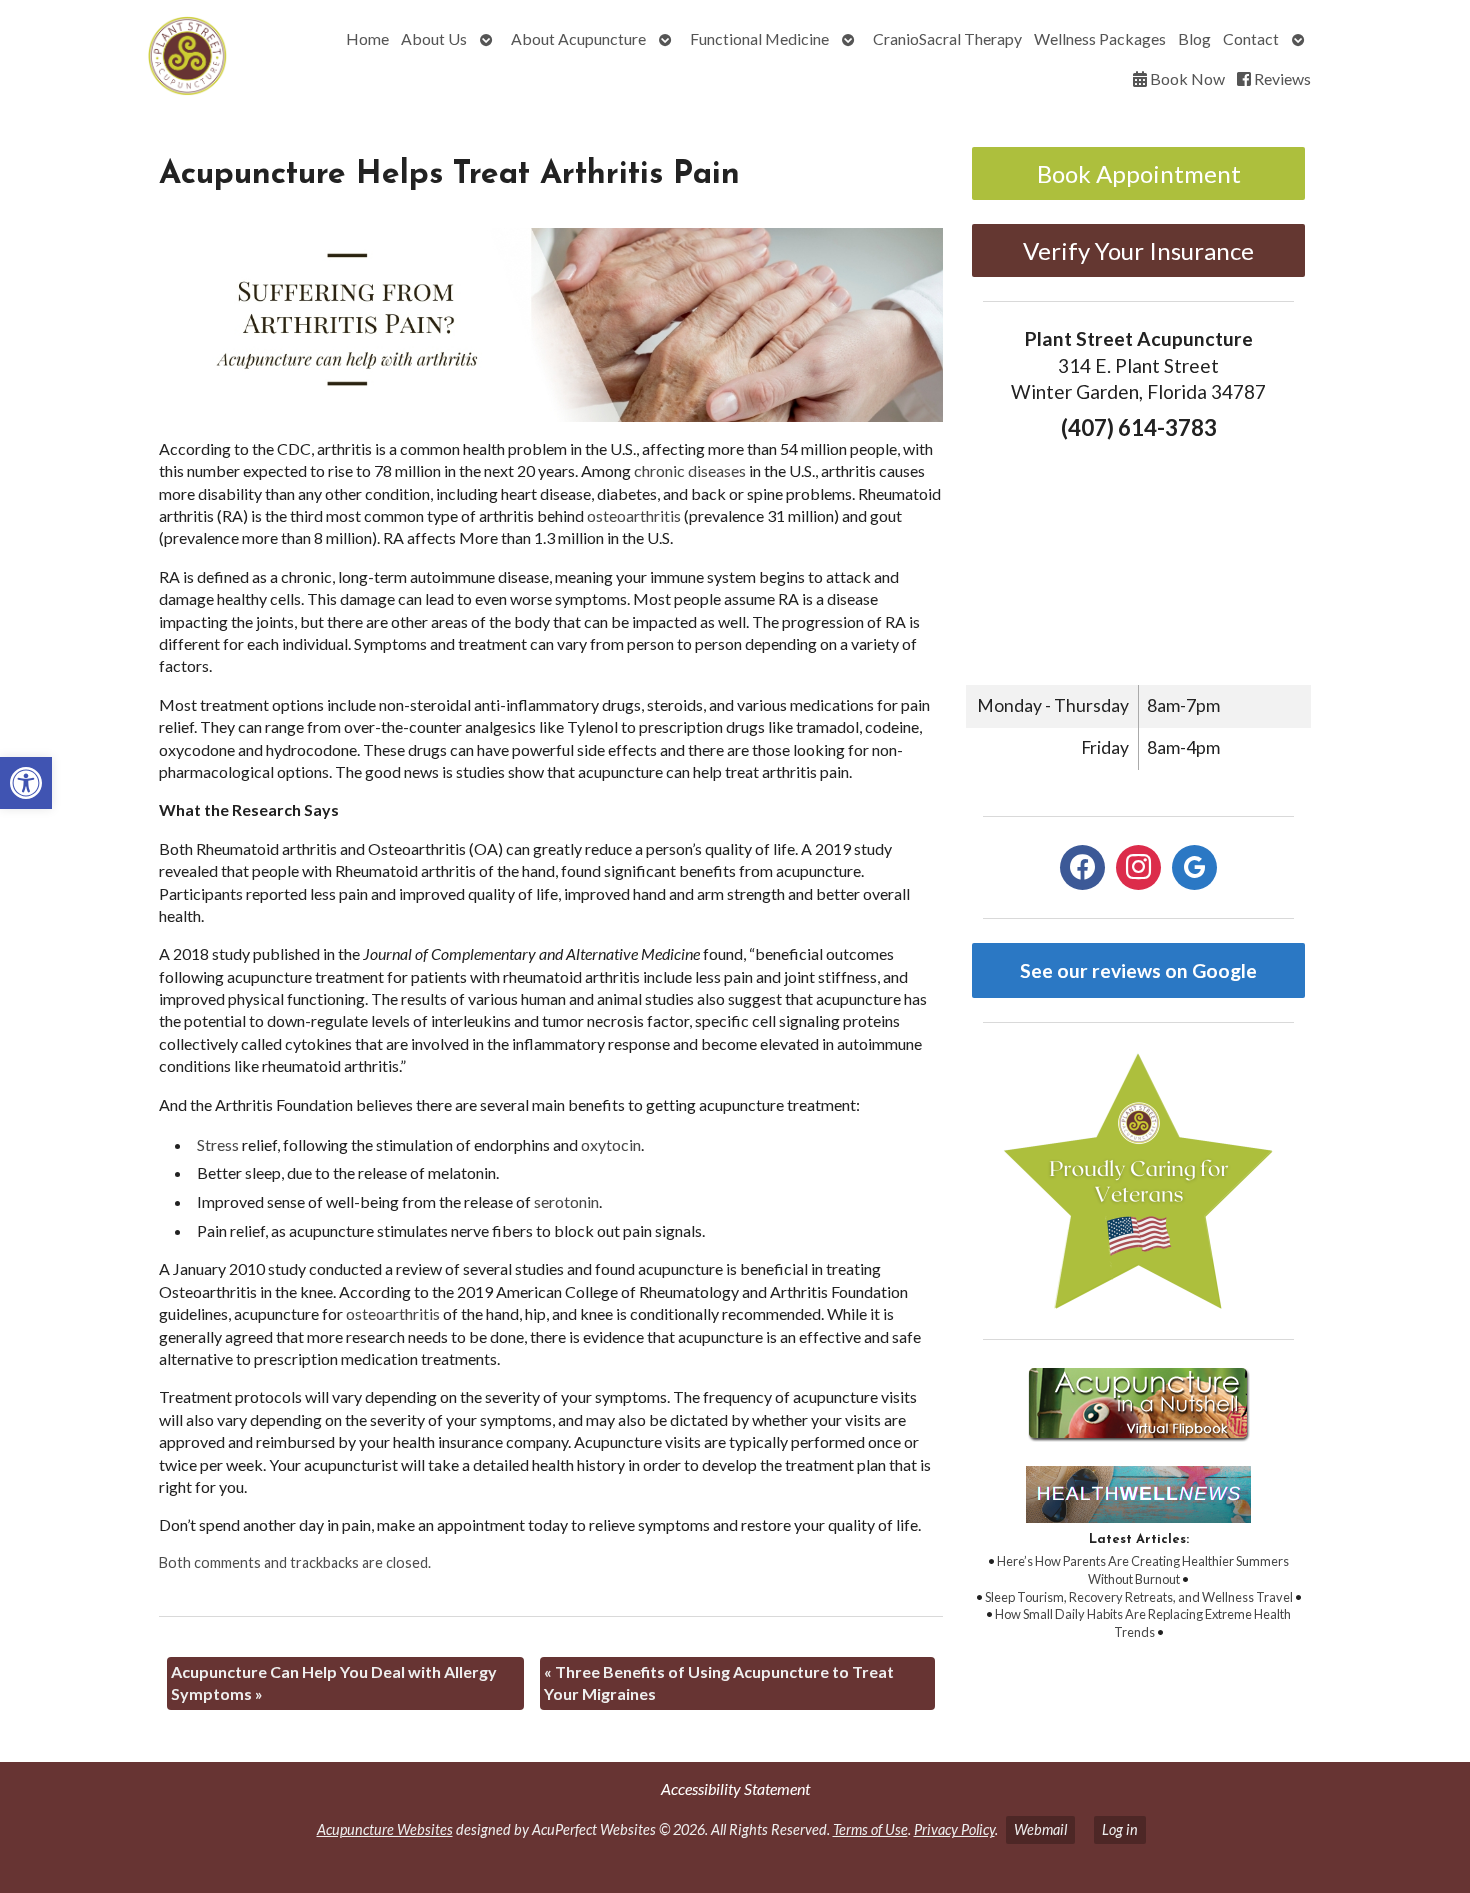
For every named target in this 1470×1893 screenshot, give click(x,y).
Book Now (1186, 78)
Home (367, 38)
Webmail (1040, 1829)
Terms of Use (870, 1829)
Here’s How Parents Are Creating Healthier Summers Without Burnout (1143, 1570)
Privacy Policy (954, 1829)
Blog (1194, 38)
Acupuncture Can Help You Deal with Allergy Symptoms (334, 1682)
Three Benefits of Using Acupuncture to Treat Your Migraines (719, 1682)
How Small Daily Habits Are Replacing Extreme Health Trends (1143, 1623)
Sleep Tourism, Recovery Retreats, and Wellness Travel (1139, 1597)
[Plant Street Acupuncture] (130, 58)
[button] (26, 783)
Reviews (1281, 78)
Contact (1251, 38)
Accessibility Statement (735, 1788)
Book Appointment (1139, 173)
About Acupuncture (578, 38)
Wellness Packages (1100, 38)
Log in (1120, 1829)
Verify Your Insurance (1138, 250)
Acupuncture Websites (385, 1829)
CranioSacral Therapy (947, 38)
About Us (434, 38)
